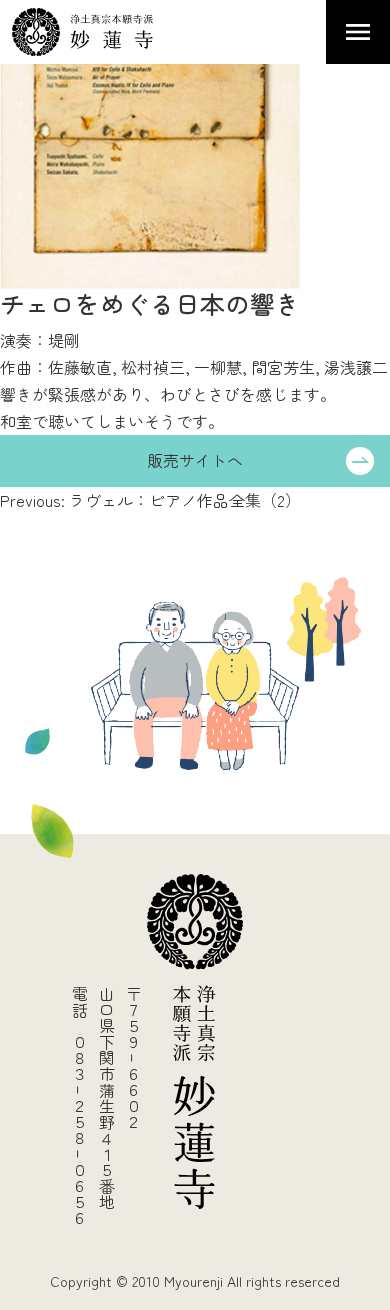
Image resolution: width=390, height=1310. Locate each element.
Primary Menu (358, 32)
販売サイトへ (195, 460)
